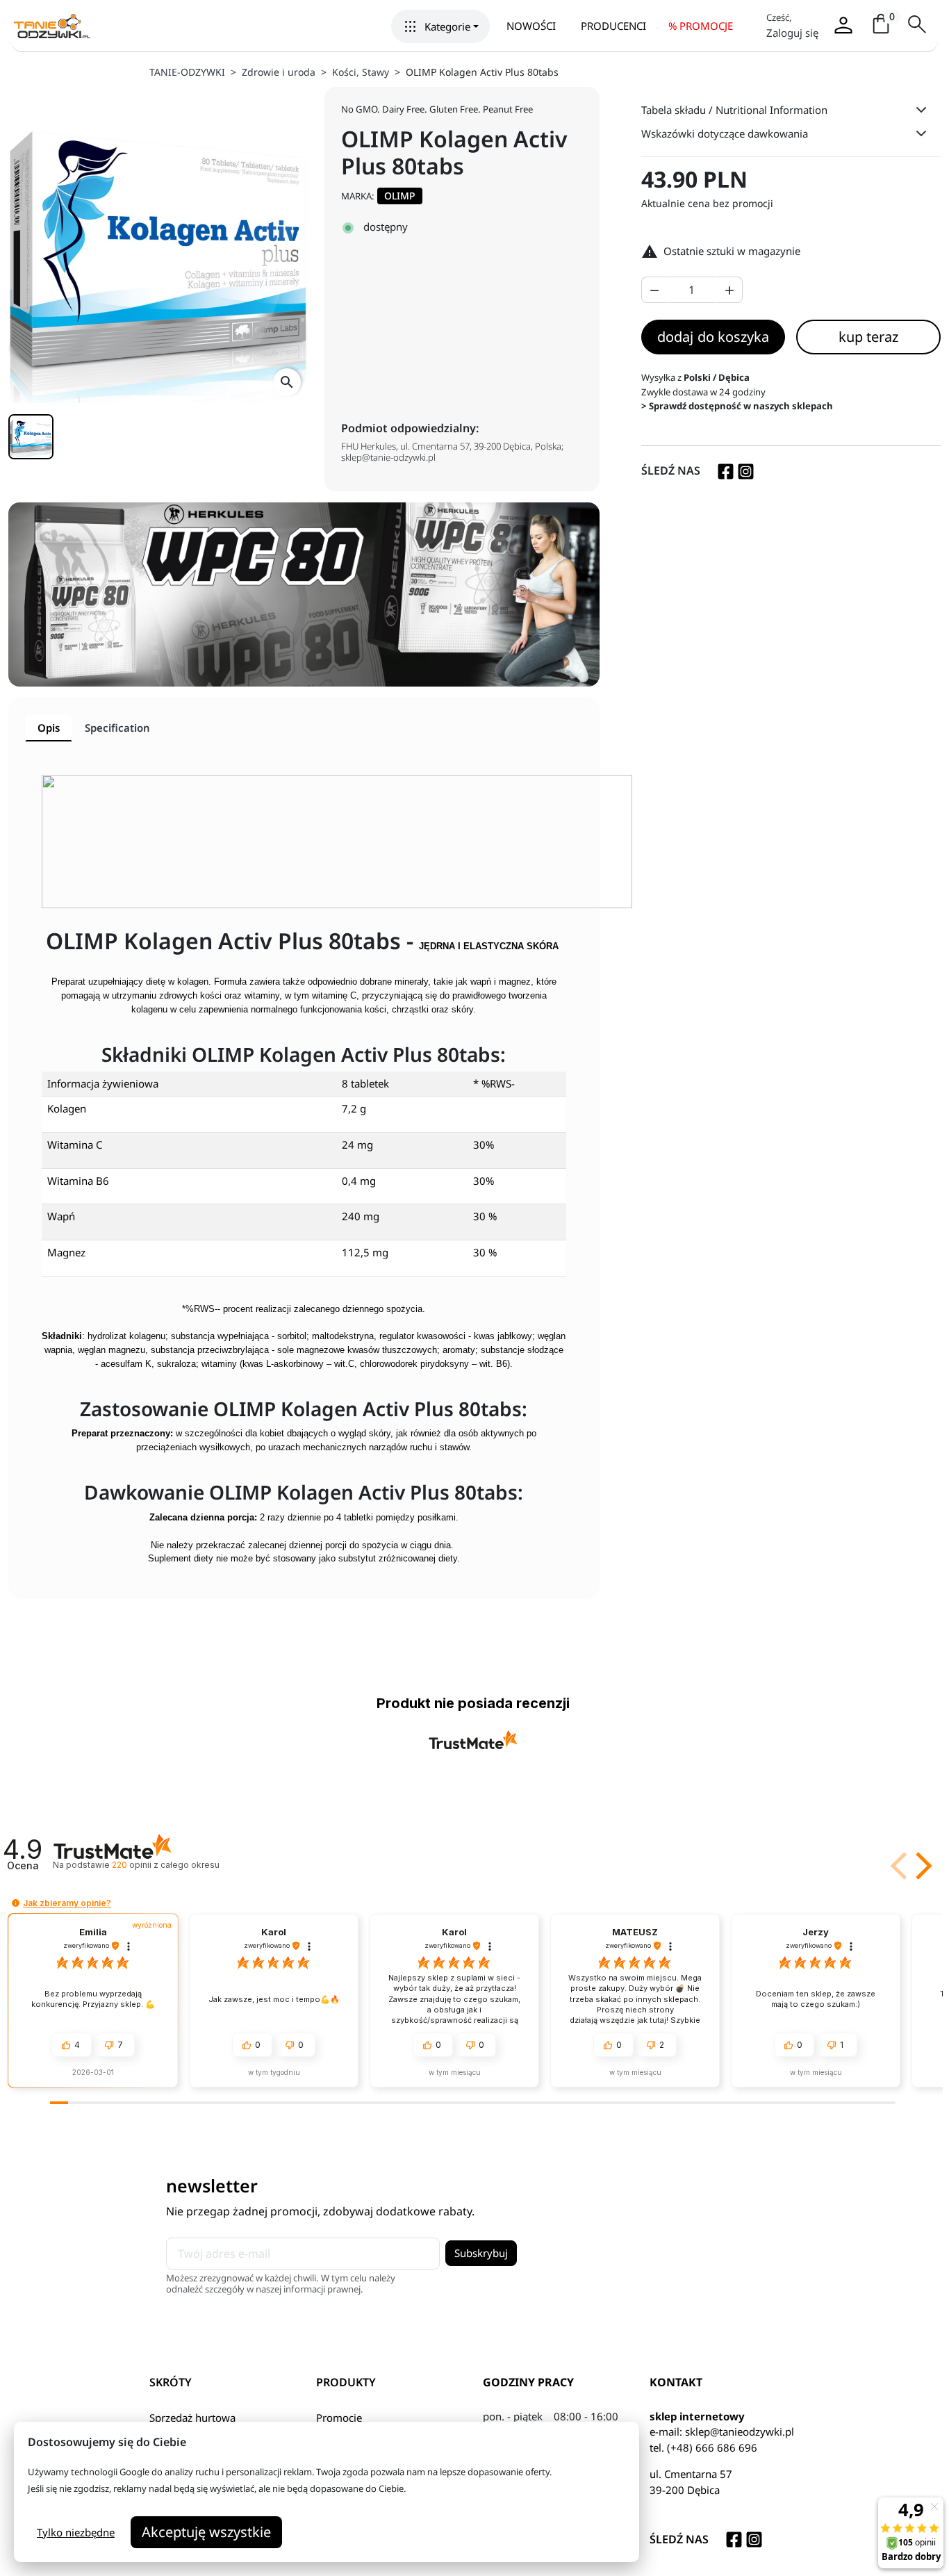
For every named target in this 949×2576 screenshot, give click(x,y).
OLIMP (400, 196)
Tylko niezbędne (76, 2532)
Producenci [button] (613, 26)
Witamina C (75, 1145)
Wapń (61, 1216)
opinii (165, 1865)
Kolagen (67, 1108)
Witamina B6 (78, 1181)
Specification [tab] (117, 728)
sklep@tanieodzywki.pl (740, 2431)
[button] (440, 26)
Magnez (66, 1252)
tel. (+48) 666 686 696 (703, 2447)
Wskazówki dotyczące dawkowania (725, 133)
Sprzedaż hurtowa (192, 2418)
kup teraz (868, 337)
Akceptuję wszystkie (206, 2532)
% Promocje (701, 26)
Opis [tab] (49, 728)
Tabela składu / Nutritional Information (734, 110)
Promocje (339, 2418)
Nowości (531, 26)
